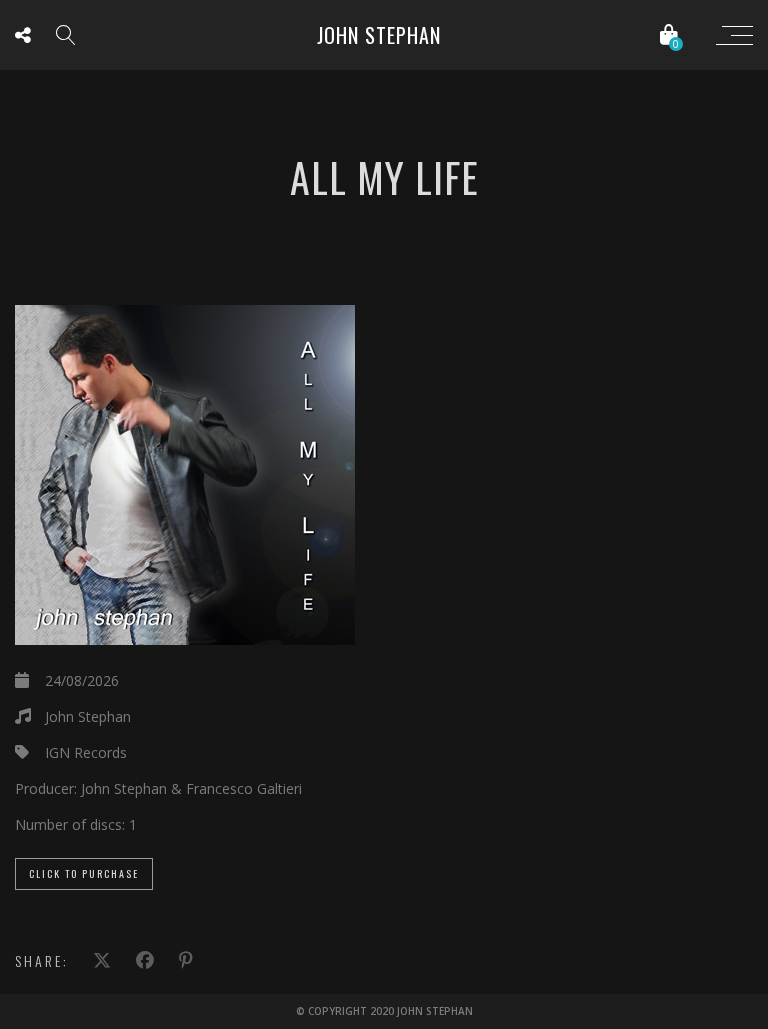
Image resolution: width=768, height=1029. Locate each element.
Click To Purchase (84, 873)
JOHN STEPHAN (379, 35)
